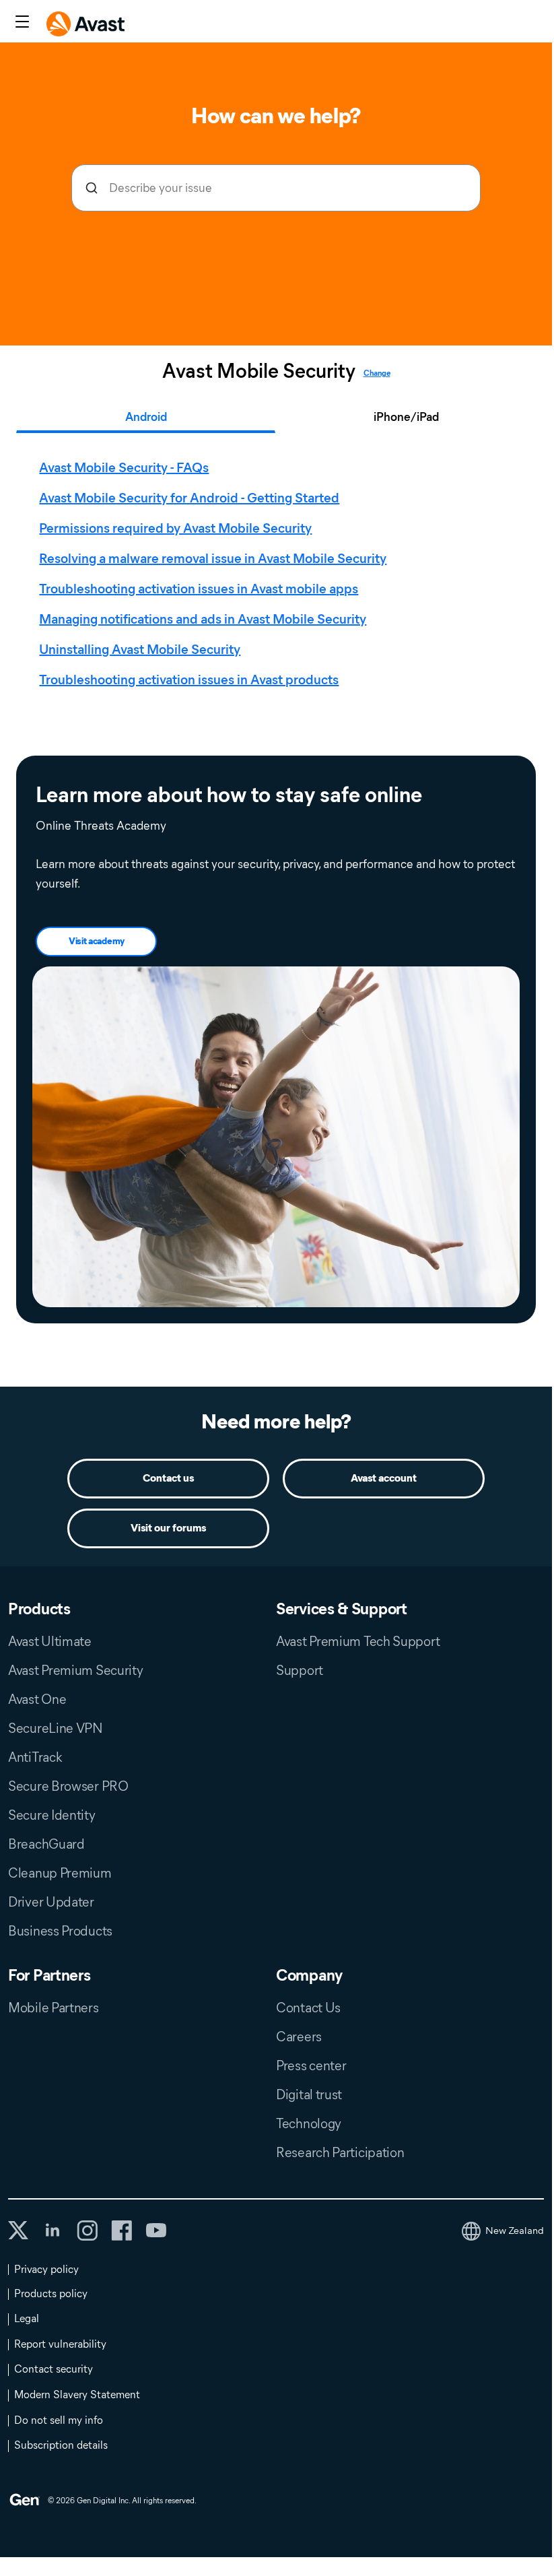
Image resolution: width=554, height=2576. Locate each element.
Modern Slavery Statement (77, 2395)
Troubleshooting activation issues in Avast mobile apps (199, 589)
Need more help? (276, 1421)
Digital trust (309, 2094)
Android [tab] (146, 417)
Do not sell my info (59, 2420)
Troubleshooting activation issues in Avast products (189, 680)
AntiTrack (35, 1757)
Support (300, 1670)
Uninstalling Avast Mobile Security (140, 649)
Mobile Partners (54, 2008)
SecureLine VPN (56, 1728)
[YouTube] (156, 2231)
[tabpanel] (279, 574)
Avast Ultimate (50, 1641)
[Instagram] (87, 2231)
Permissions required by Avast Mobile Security (175, 528)
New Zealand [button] (515, 2231)
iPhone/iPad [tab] (406, 417)
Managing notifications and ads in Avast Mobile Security (203, 619)
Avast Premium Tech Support (358, 1641)
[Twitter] (18, 2230)
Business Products (60, 1931)
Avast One (37, 1699)
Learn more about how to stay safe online (229, 795)
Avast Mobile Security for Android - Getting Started (189, 498)
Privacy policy (46, 2269)
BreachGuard (46, 1844)
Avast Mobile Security (259, 371)
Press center (311, 2066)
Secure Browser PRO (68, 1786)
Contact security (54, 2369)
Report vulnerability (60, 2344)
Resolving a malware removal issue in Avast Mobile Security (213, 558)
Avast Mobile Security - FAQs (124, 467)
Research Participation (340, 2152)
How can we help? (276, 115)
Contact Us (308, 2008)
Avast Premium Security (75, 1670)
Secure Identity (52, 1815)
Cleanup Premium (60, 1873)
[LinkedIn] (53, 2231)
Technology (309, 2123)
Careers (299, 2037)
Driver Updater (51, 1902)
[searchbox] (276, 188)
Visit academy (97, 941)
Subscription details (61, 2445)
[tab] (279, 574)
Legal (27, 2318)
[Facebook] (122, 2231)
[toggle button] (21, 23)
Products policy (51, 2293)
